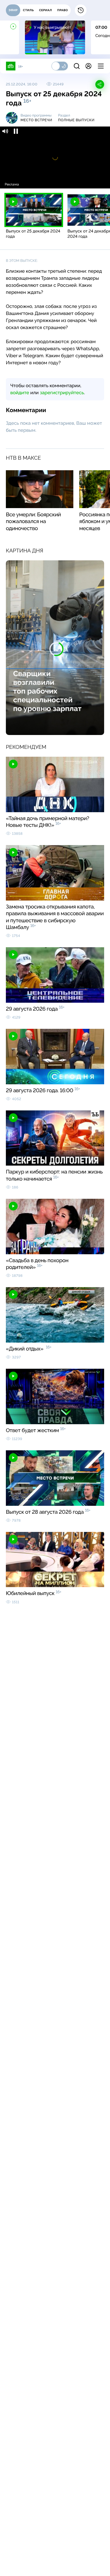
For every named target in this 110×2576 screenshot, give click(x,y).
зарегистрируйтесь (62, 393)
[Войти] (88, 66)
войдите (20, 393)
